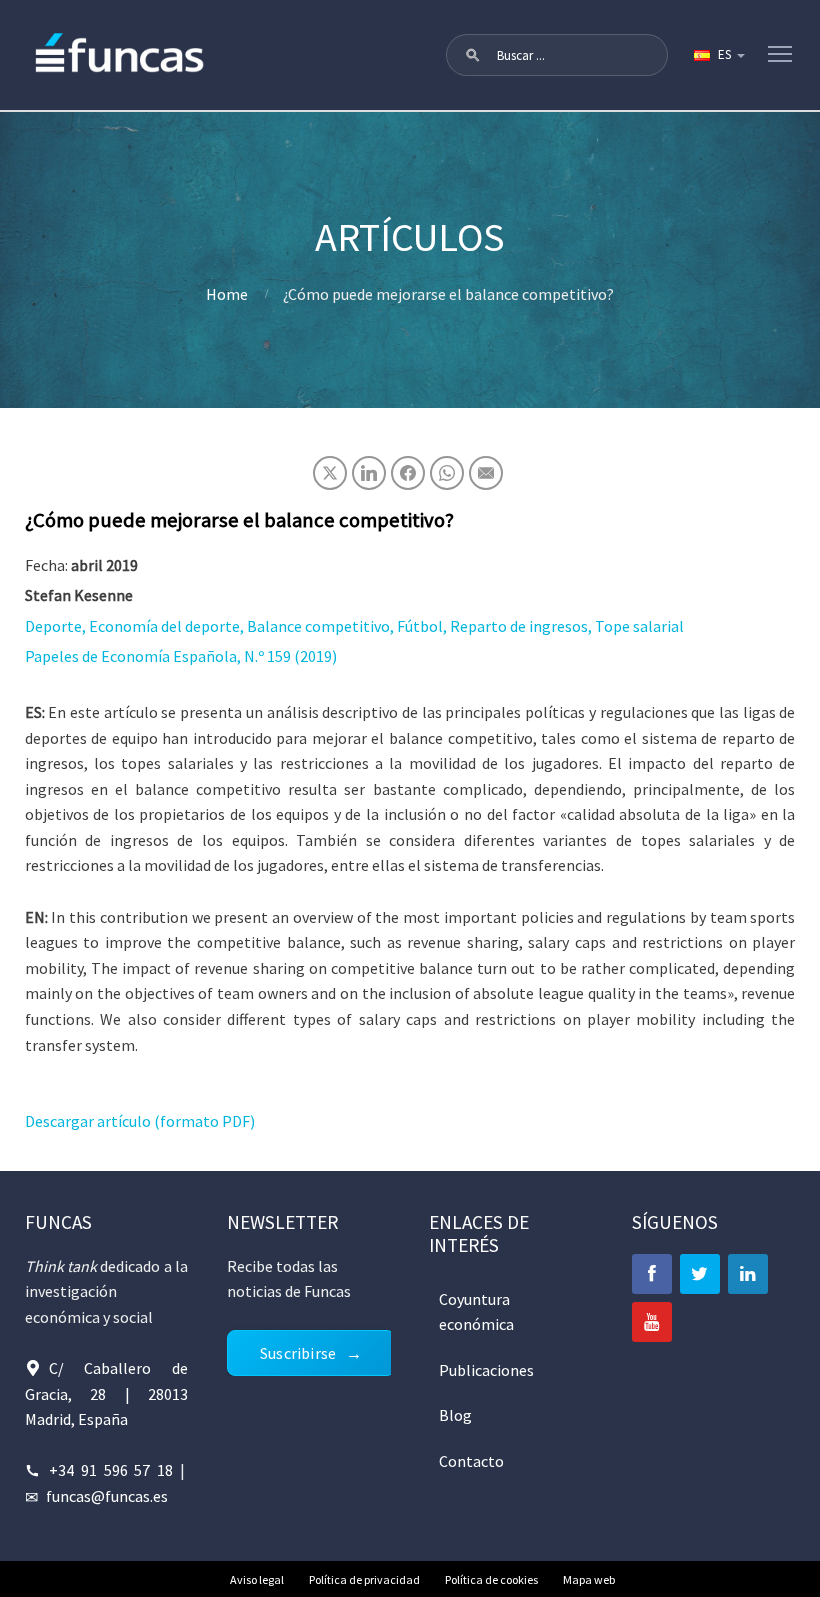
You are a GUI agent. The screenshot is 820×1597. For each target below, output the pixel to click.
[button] (473, 55)
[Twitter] (700, 1274)
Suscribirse (298, 1353)
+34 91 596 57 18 (111, 1470)
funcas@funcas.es (107, 1496)
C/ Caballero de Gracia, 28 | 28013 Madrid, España (107, 1393)
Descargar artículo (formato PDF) (140, 1121)
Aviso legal (257, 1579)
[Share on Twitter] (330, 473)
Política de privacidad (364, 1579)
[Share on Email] (486, 473)
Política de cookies (491, 1579)
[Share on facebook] (408, 473)
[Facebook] (652, 1274)
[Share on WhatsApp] (447, 473)
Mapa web (589, 1579)
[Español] (718, 55)
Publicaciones (486, 1370)
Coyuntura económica (476, 1312)
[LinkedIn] (748, 1274)
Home (227, 294)
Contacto (471, 1461)
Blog (455, 1415)
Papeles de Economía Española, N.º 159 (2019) (181, 656)
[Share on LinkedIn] (369, 473)
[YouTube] (652, 1322)
